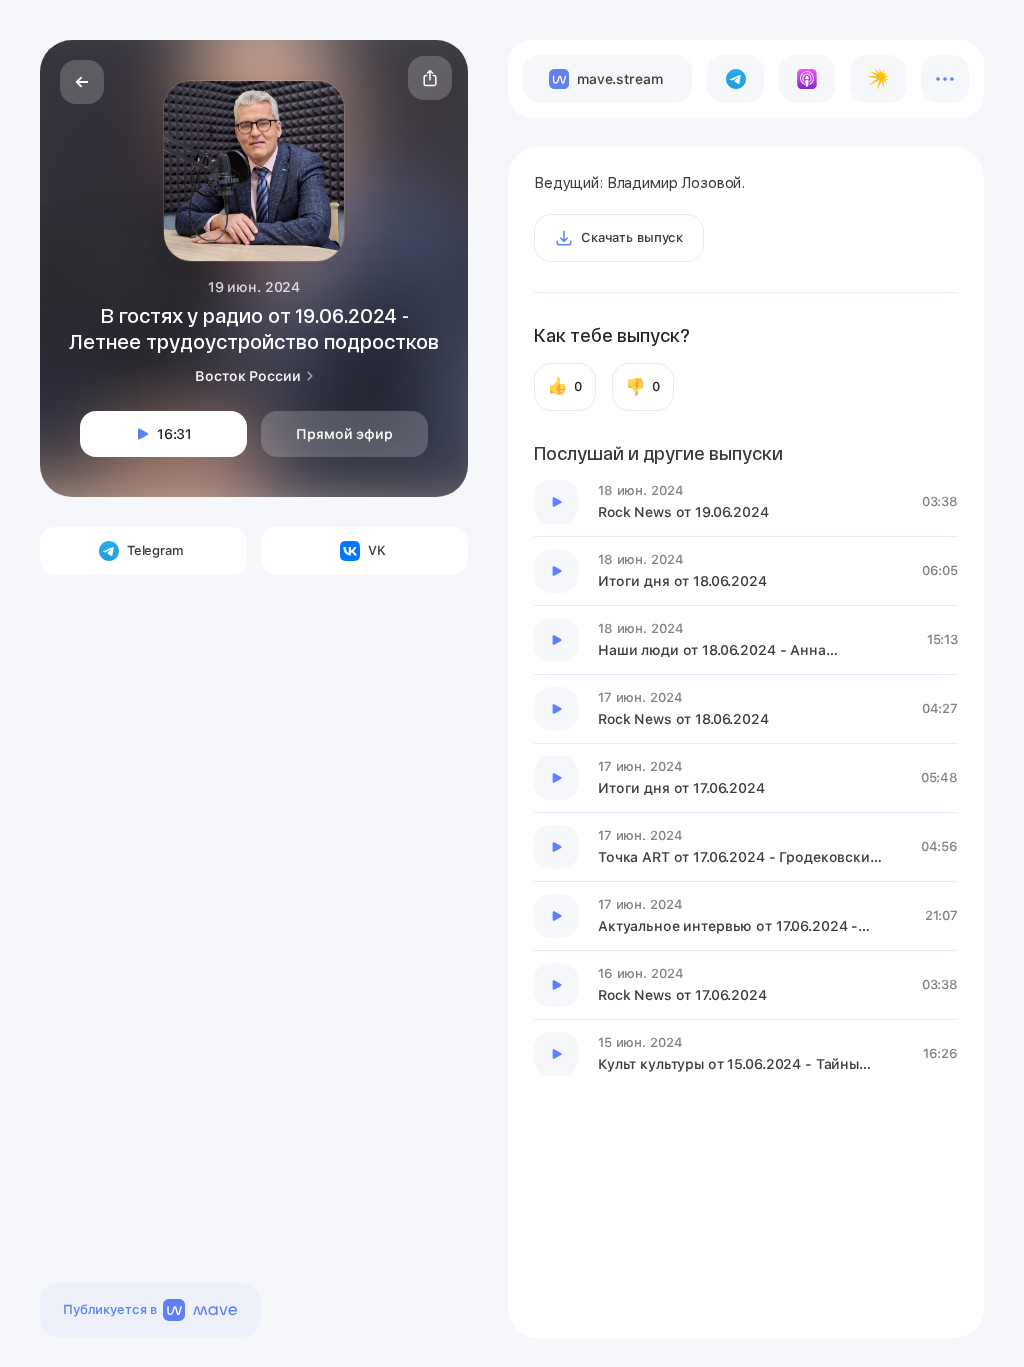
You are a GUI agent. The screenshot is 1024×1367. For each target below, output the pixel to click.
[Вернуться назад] (82, 82)
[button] (430, 78)
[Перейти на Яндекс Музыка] (878, 79)
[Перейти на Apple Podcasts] (807, 79)
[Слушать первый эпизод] (556, 502)
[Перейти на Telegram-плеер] (735, 79)
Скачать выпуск (632, 237)
